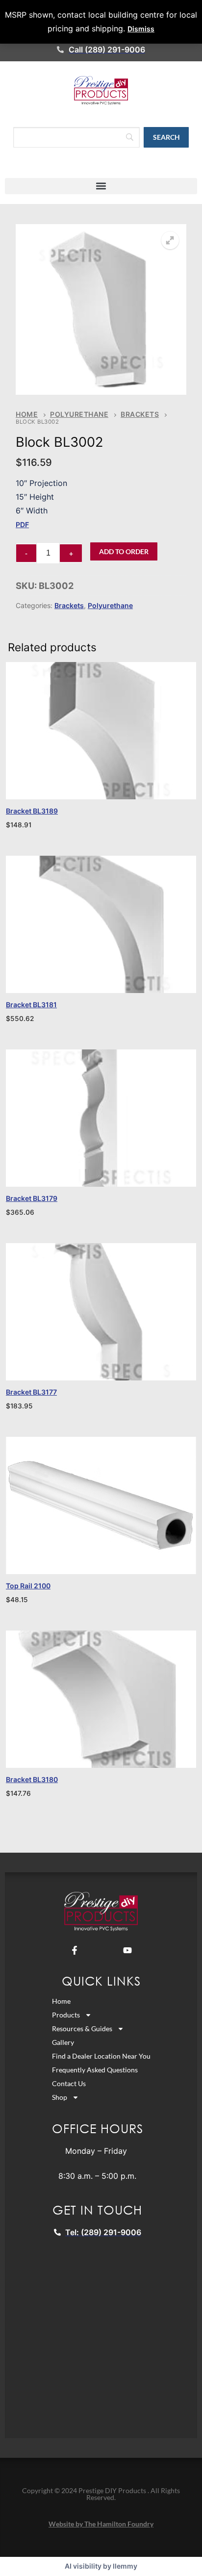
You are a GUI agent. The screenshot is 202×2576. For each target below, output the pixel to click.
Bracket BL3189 (32, 811)
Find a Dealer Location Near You (101, 2056)
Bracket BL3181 (31, 1005)
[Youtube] (127, 1950)
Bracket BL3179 (32, 1198)
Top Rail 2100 (28, 1586)
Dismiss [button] (141, 29)
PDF (22, 524)
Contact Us (69, 2083)
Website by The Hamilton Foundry (101, 2524)
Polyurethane (79, 414)
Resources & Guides (82, 2028)
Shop (60, 2097)
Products (66, 2015)
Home (27, 414)
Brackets (140, 414)
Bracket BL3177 (31, 1392)
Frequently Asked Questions (95, 2070)
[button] (101, 186)
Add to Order (124, 551)
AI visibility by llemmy (101, 2566)
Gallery (63, 2042)
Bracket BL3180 (32, 1779)
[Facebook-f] (75, 1950)
